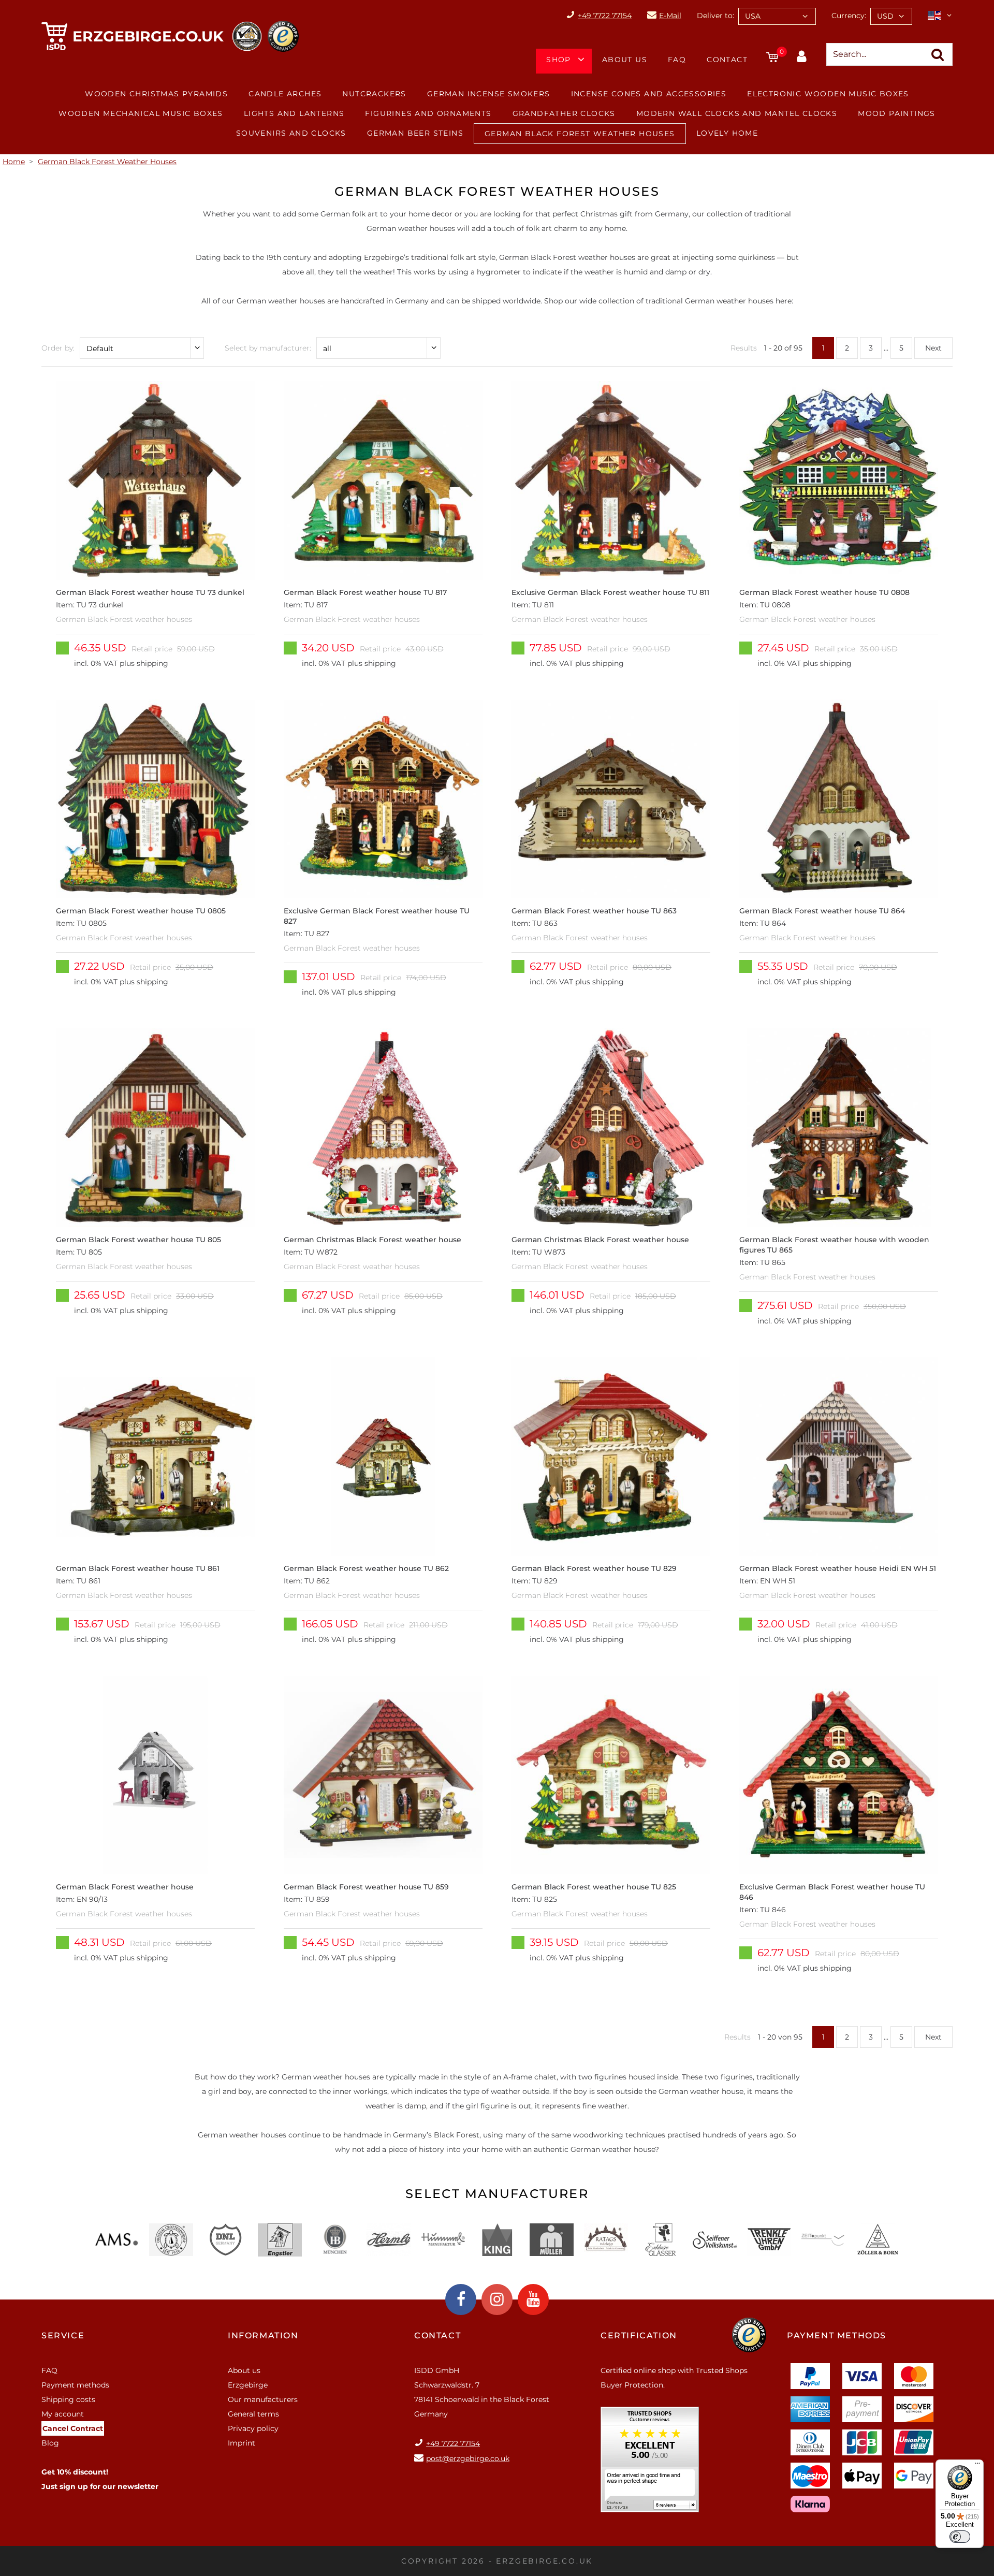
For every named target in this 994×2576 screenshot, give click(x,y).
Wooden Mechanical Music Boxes (141, 113)
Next (933, 348)
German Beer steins (415, 133)
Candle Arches (285, 94)
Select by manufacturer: (268, 348)
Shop (559, 60)
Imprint (242, 2443)
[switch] (960, 2537)
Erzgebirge (248, 2385)
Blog (50, 2443)
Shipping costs (68, 2399)
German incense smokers (489, 94)
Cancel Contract (73, 2428)
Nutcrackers (374, 94)
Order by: (58, 348)
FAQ (677, 60)
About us (625, 60)
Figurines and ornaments (428, 113)
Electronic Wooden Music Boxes (828, 94)
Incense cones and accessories (649, 94)
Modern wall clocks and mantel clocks (737, 113)
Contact (727, 60)
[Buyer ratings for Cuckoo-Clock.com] (650, 2463)
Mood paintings (897, 113)
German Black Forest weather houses (580, 134)
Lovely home (727, 133)
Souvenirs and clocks (291, 133)
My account (63, 2414)
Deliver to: (715, 16)
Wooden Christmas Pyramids (156, 94)
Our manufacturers (263, 2399)
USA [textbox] (753, 16)
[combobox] (777, 16)
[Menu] (977, 2466)
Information (263, 2335)
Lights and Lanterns (294, 113)
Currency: (849, 16)
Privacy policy (253, 2428)
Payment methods (75, 2385)
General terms (253, 2414)
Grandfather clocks (564, 113)
